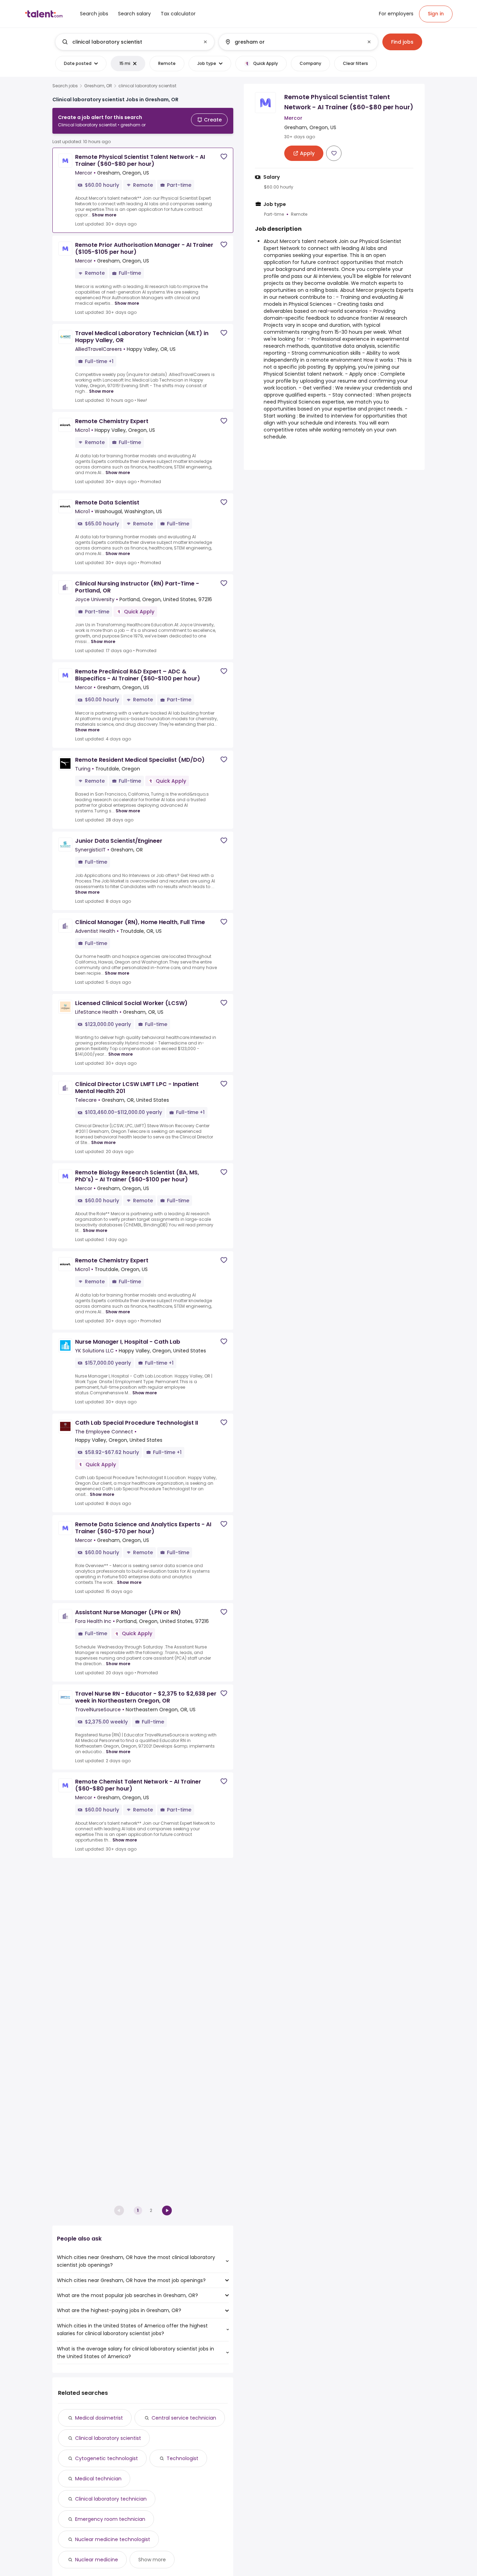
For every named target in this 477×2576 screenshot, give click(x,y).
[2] (167, 2210)
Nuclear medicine (97, 2560)
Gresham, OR (98, 86)
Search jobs (65, 86)
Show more (104, 215)
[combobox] (134, 42)
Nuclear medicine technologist (113, 2539)
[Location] (292, 42)
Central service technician (184, 2418)
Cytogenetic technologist (107, 2458)
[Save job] (224, 157)
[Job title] (129, 42)
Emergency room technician (110, 2519)
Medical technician (98, 2479)
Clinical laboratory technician (111, 2499)
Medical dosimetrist (99, 2418)
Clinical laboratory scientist (108, 2438)
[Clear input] (205, 42)
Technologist (182, 2458)
